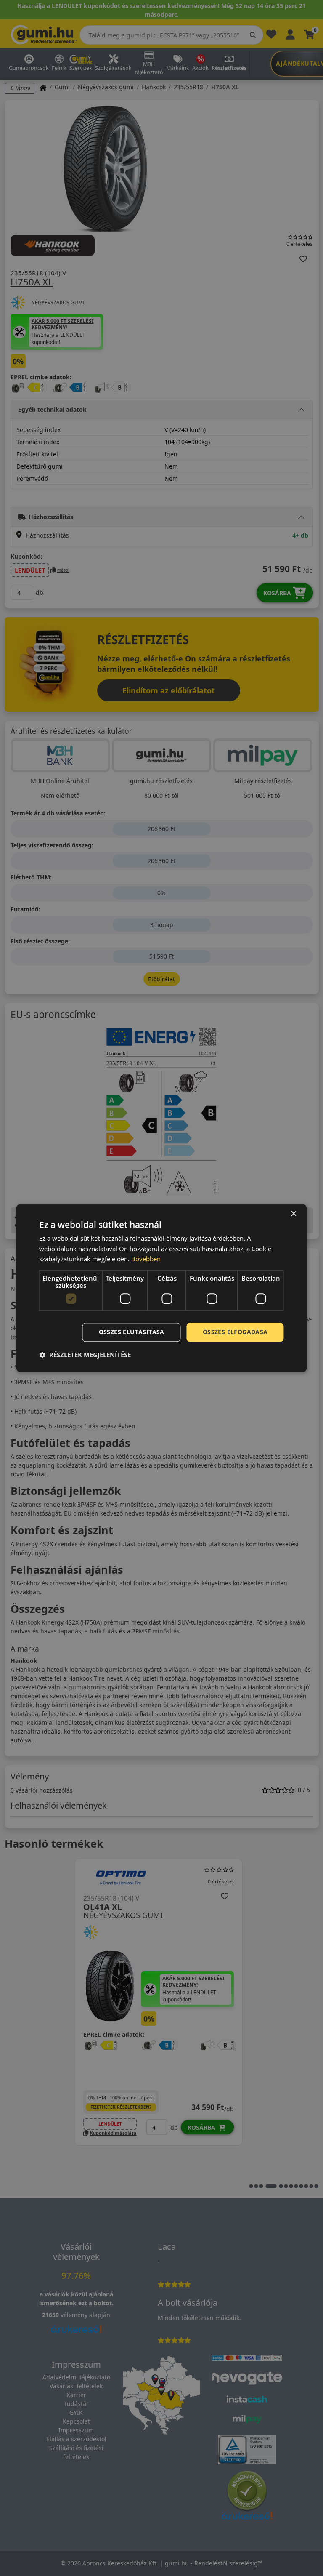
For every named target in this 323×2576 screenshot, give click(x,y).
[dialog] (161, 1288)
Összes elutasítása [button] (132, 1332)
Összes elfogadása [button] (235, 1332)
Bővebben (146, 1259)
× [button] (293, 1214)
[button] (85, 1355)
